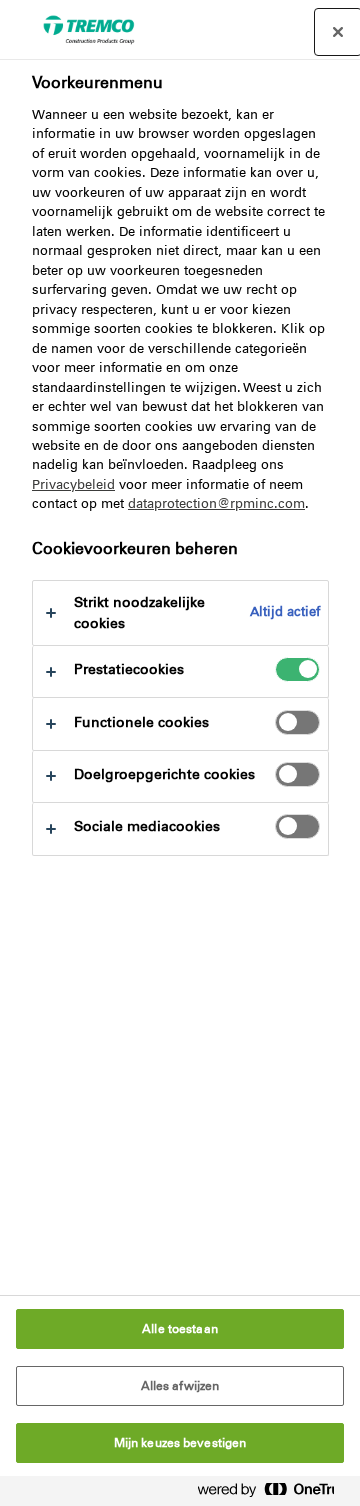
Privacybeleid (73, 484)
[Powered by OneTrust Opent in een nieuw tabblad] (274, 1493)
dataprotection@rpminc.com (216, 503)
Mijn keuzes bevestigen (180, 1443)
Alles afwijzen (180, 1386)
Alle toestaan (180, 1329)
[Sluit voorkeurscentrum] (338, 32)
